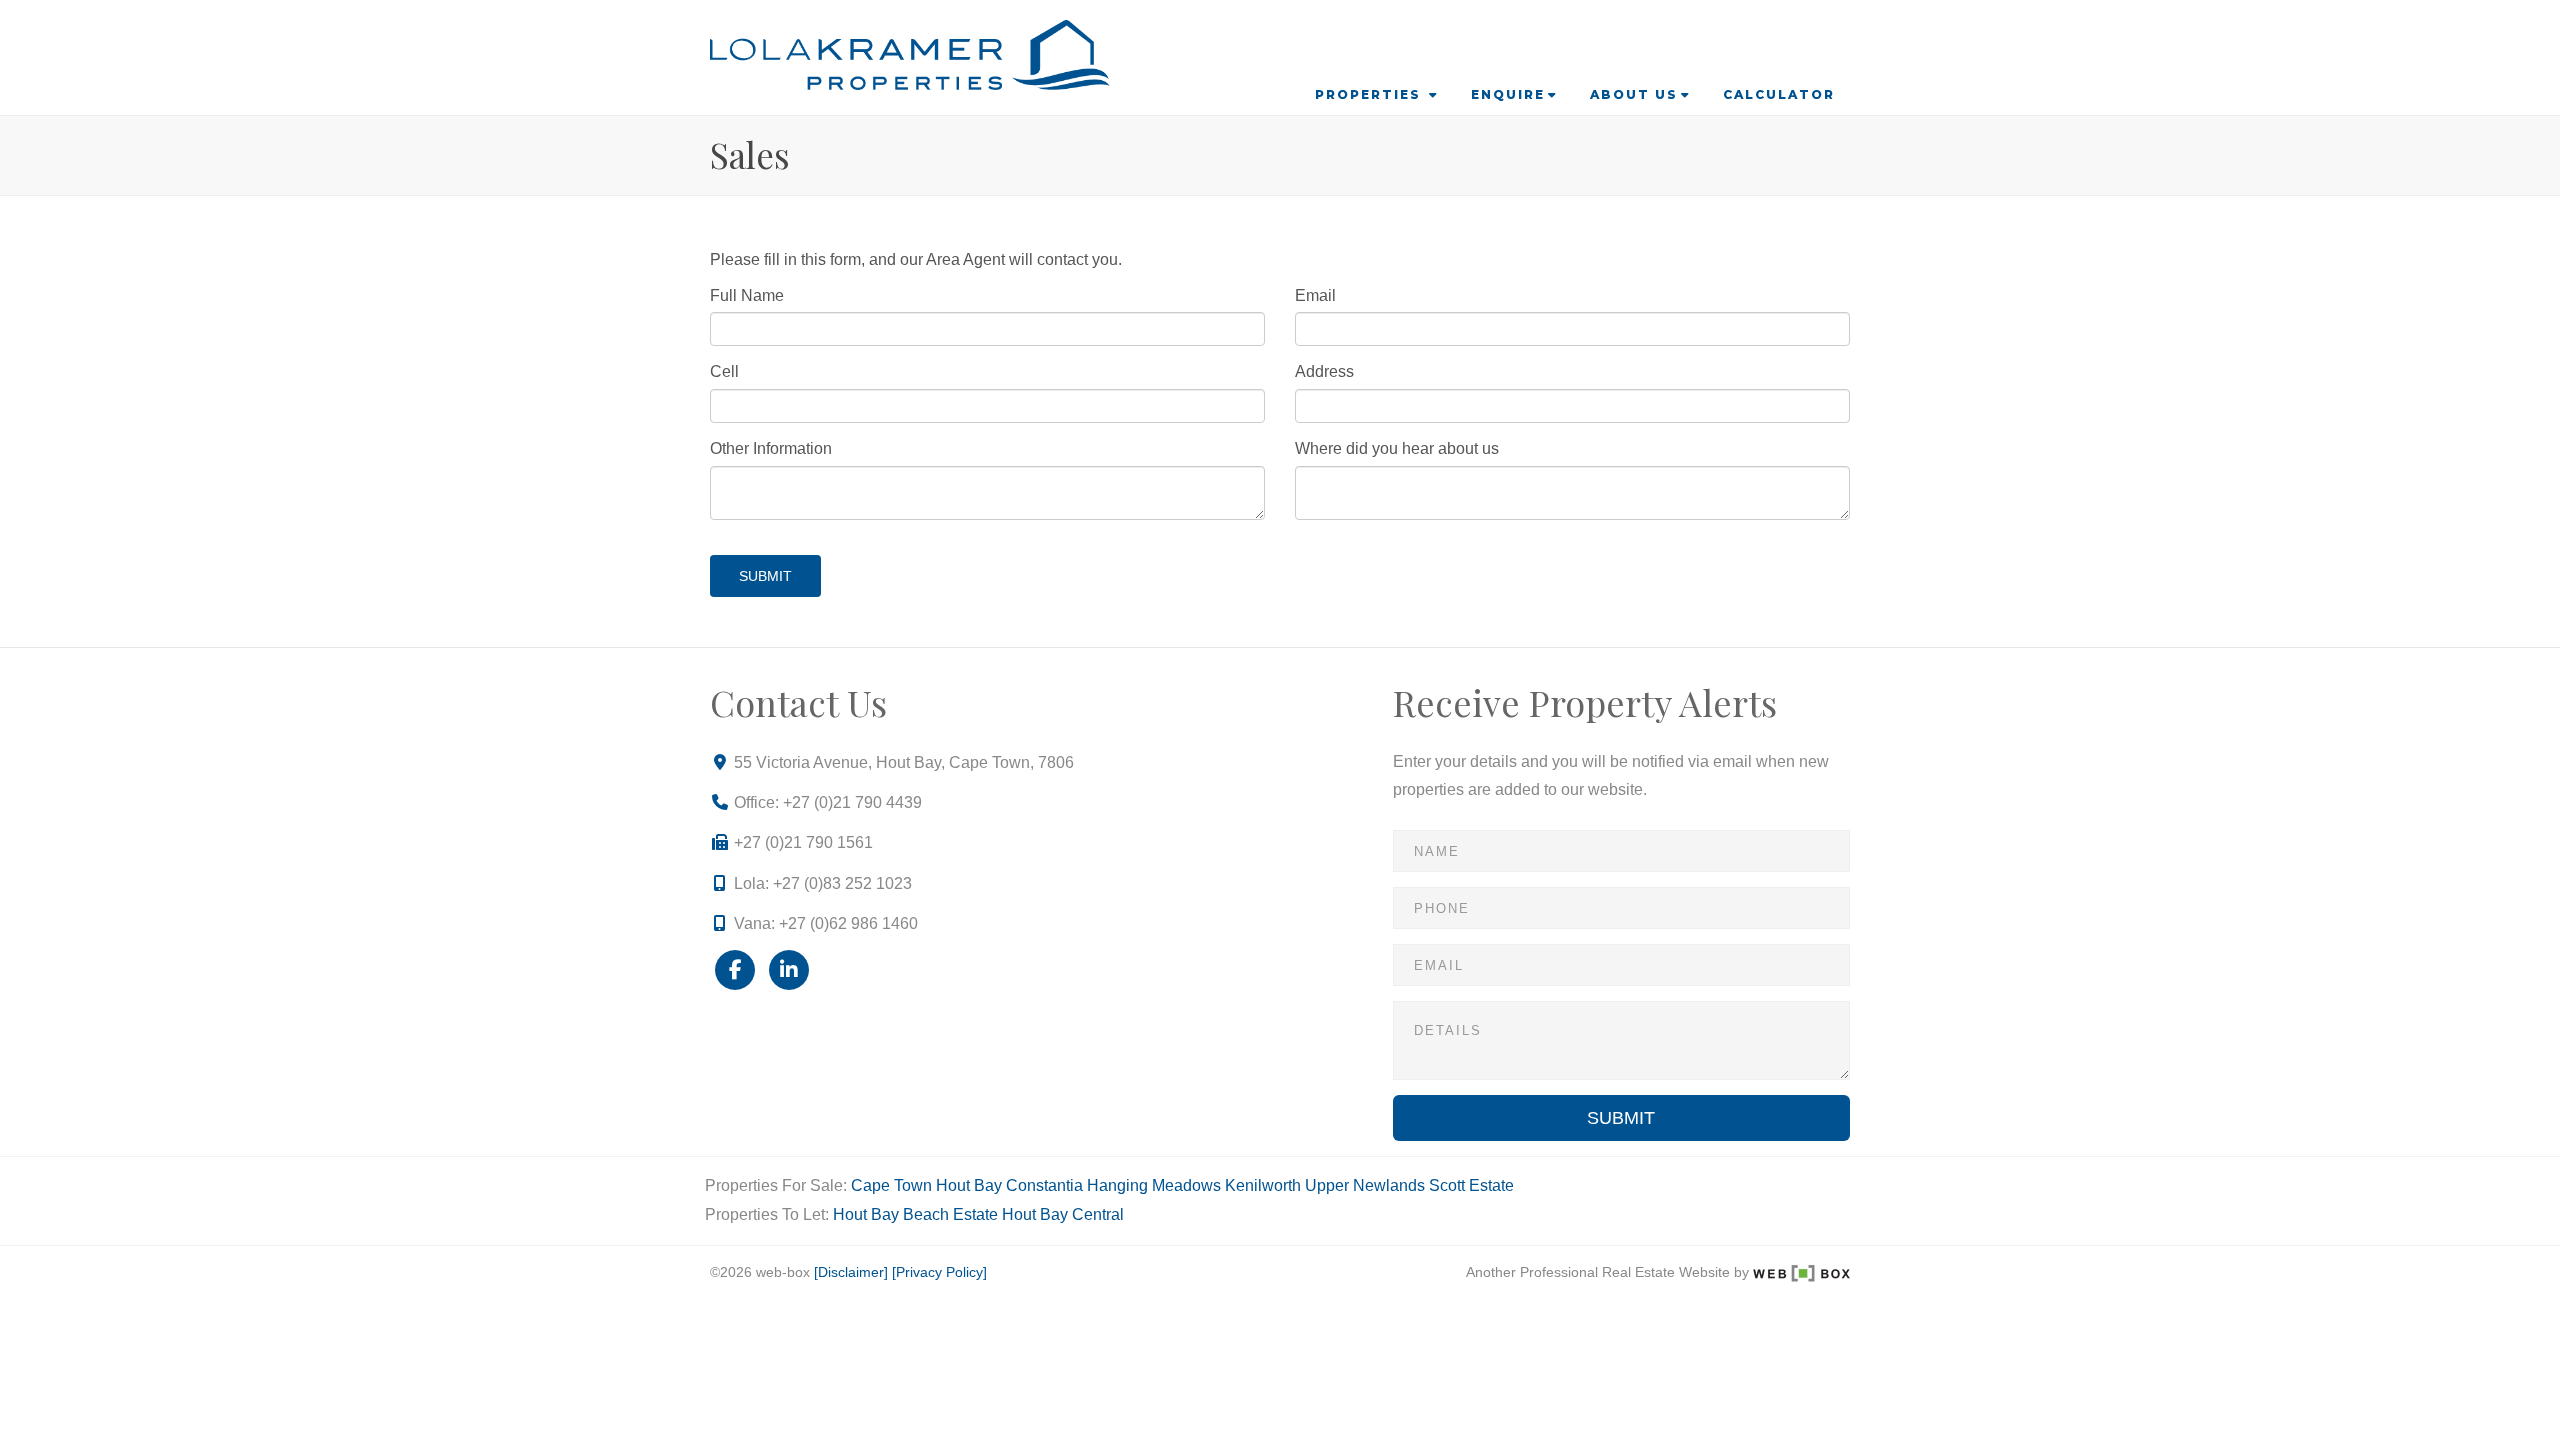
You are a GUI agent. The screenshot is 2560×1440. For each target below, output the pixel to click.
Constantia (1044, 1185)
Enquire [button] (1508, 94)
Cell (724, 371)
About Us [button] (1634, 94)
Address (1324, 371)
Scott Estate (1471, 1185)
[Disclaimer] (851, 1272)
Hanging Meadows (1154, 1185)
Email (1315, 295)
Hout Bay (969, 1185)
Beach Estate (950, 1214)
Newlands (1389, 1185)
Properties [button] (1370, 94)
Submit (765, 576)
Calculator (1779, 94)
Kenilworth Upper (1287, 1185)
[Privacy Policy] (939, 1272)
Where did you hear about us (1397, 448)
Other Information (771, 448)
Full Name (747, 295)
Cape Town (891, 1185)
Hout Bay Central (1063, 1214)
